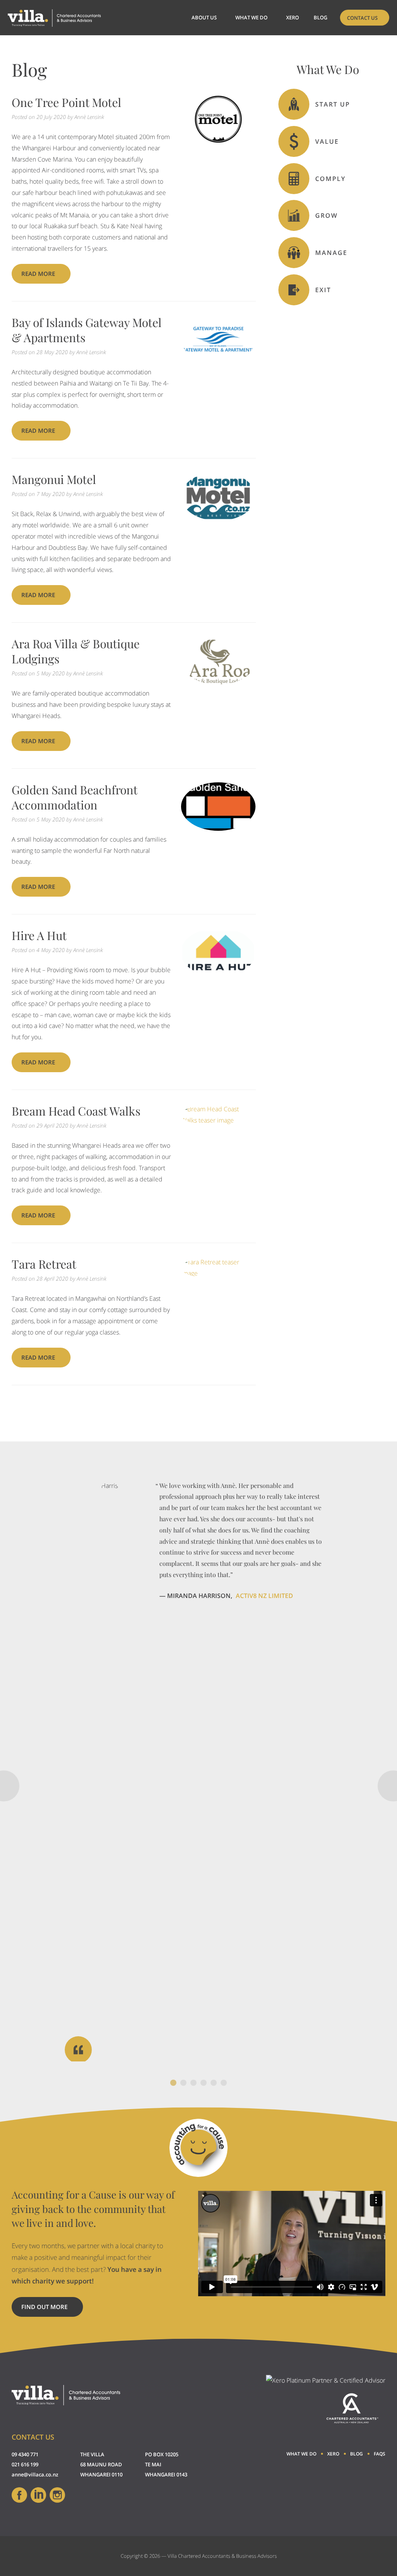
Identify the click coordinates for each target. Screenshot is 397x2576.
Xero (293, 17)
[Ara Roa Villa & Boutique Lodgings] (218, 682)
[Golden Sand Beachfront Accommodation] (218, 828)
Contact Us (362, 18)
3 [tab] (193, 2083)
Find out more (52, 2310)
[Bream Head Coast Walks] (218, 1120)
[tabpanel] (198, 1771)
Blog (320, 17)
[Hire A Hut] (218, 975)
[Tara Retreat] (218, 1273)
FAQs (380, 2454)
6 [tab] (224, 2083)
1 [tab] (173, 2083)
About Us (204, 17)
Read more (38, 274)
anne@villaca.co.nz (35, 2474)
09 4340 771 (25, 2454)
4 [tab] (204, 2083)
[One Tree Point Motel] (218, 141)
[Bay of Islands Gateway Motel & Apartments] (218, 361)
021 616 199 (25, 2464)
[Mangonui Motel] (218, 518)
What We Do (251, 17)
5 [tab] (214, 2083)
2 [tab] (183, 2083)
